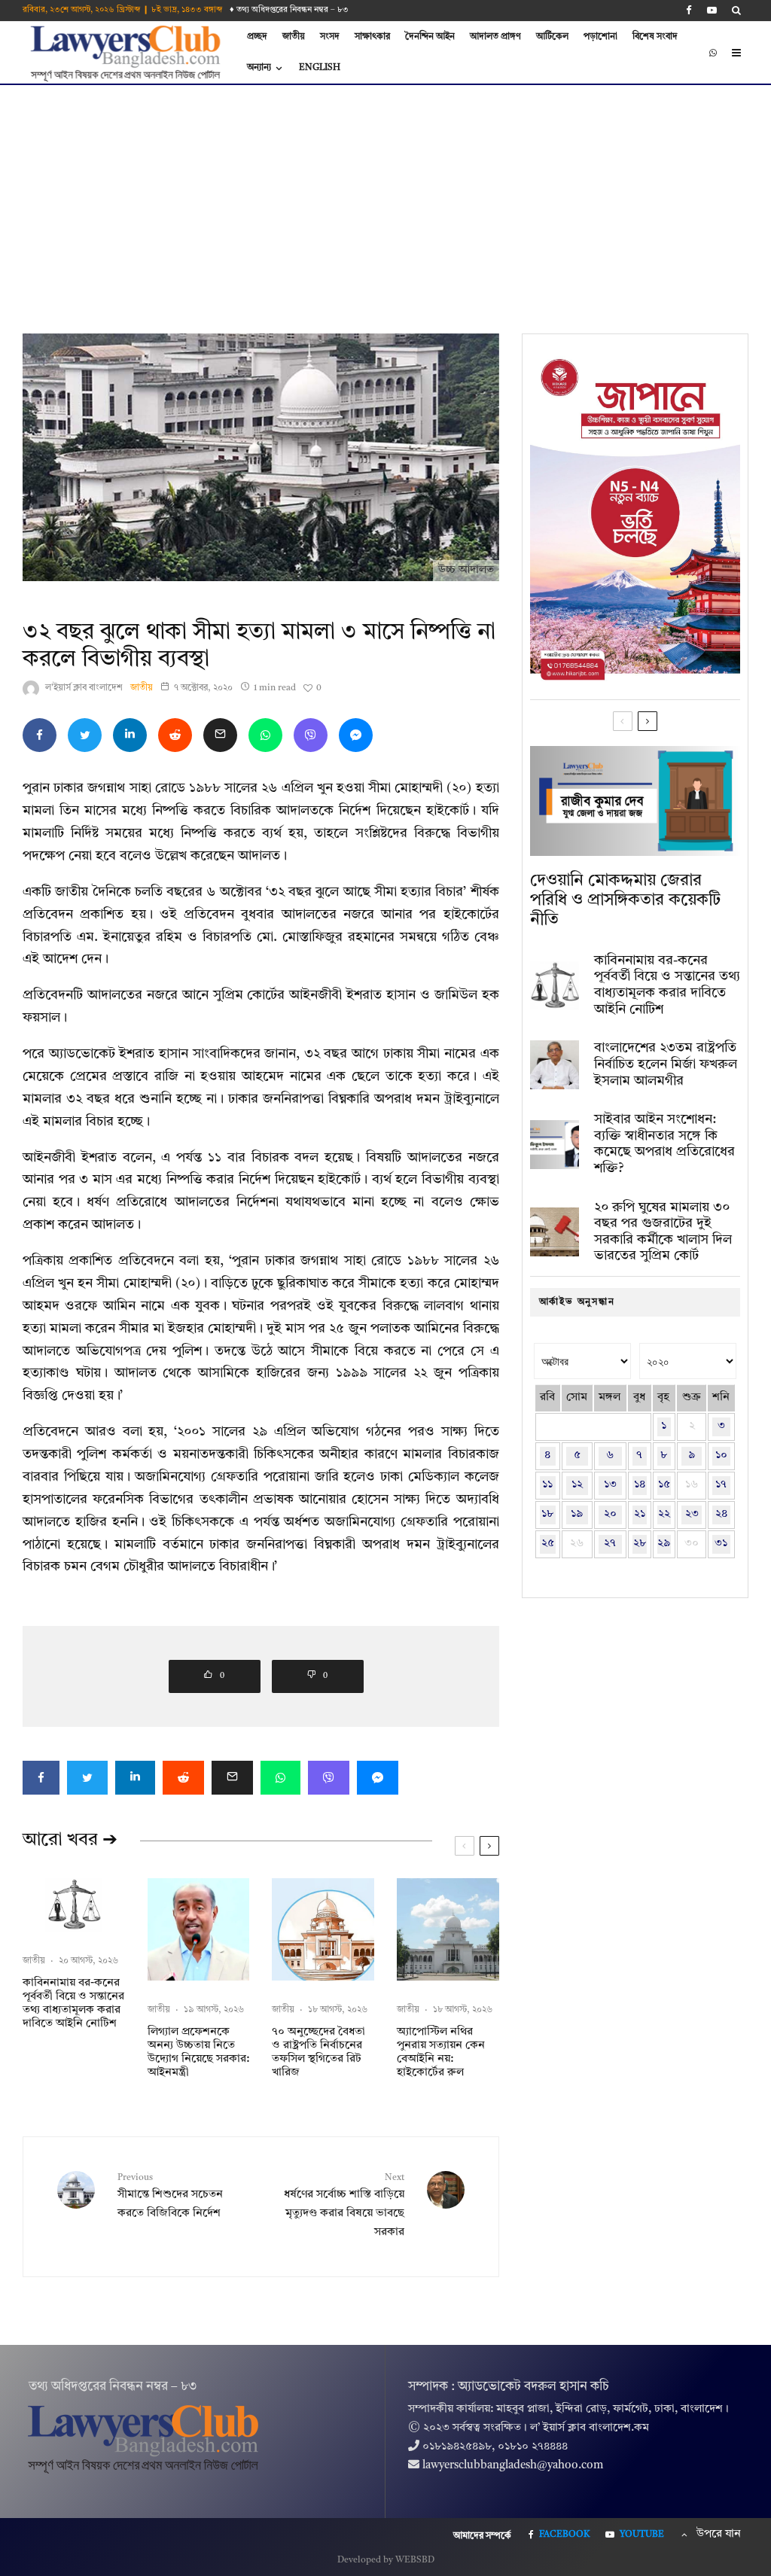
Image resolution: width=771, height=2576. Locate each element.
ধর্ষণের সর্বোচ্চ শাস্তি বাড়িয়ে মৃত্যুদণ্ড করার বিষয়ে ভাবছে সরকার (344, 2206)
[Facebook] (689, 10)
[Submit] (175, 735)
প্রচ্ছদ (257, 37)
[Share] (40, 735)
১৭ (721, 1485)
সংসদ (330, 37)
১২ (577, 1485)
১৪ (640, 1485)
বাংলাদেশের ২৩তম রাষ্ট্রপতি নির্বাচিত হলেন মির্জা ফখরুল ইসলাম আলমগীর (666, 1064)
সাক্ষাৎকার (372, 37)
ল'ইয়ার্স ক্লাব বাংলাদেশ (84, 688)
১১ (547, 1485)
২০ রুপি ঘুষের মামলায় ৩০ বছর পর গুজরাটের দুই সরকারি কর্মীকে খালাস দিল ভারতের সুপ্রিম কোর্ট (663, 1232)
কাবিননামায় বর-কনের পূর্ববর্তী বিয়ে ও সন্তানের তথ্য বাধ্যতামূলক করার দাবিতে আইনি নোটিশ (73, 2004)
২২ (664, 1514)
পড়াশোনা (600, 37)
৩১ (721, 1544)
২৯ (664, 1544)
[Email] (220, 735)
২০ (610, 1514)
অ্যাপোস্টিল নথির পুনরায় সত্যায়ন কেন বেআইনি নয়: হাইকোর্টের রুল (441, 2052)
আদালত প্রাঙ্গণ (495, 37)
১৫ (664, 1485)
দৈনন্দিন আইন (430, 37)
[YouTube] (712, 10)
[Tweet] (85, 735)
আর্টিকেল (552, 37)
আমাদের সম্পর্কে (482, 2536)
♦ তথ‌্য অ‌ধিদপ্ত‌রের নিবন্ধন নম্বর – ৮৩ (289, 10)
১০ (721, 1455)
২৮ (640, 1544)
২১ (640, 1514)
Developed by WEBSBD (386, 2560)
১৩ (610, 1485)
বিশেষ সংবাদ (655, 37)
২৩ (692, 1514)
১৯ (577, 1514)
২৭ (610, 1544)
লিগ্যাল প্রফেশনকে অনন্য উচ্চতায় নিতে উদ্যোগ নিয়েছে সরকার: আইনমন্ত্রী (198, 2052)
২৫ (548, 1544)
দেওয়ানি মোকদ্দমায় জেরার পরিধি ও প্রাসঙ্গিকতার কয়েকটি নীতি (625, 901)
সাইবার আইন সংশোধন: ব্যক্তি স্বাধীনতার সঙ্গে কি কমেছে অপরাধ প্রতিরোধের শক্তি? (664, 1144)
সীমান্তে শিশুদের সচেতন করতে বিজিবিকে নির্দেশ (170, 2196)
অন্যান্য (259, 68)
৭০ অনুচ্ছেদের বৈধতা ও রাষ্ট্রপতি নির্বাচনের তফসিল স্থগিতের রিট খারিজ (318, 2052)
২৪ (721, 1514)
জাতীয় (294, 37)
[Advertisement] (385, 198)
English (320, 68)
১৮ (547, 1514)
